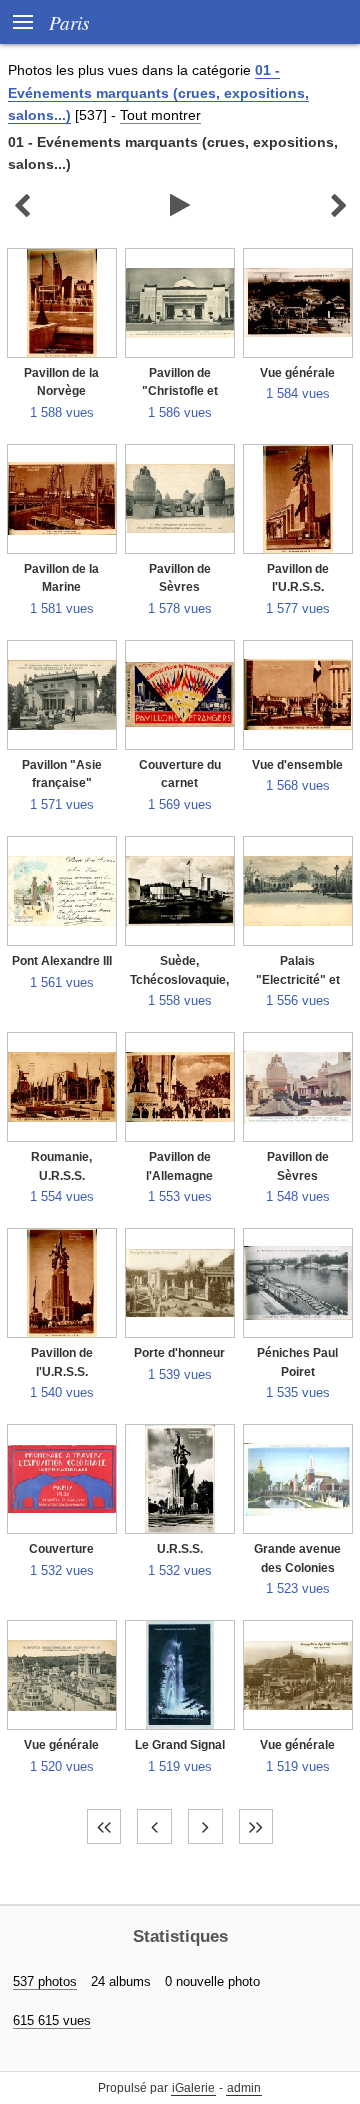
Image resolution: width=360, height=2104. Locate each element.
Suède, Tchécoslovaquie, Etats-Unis (179, 979)
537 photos (45, 1981)
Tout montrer (160, 115)
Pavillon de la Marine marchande (61, 587)
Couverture (61, 1549)
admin (244, 2088)
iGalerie (193, 2088)
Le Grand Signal (180, 1745)
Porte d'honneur (179, 1353)
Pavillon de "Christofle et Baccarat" (180, 391)
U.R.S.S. (180, 1549)
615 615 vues (52, 2020)
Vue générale (297, 373)
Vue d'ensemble (297, 765)
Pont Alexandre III (62, 961)
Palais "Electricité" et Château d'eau (298, 979)
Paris (69, 22)
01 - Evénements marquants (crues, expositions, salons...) (158, 92)
